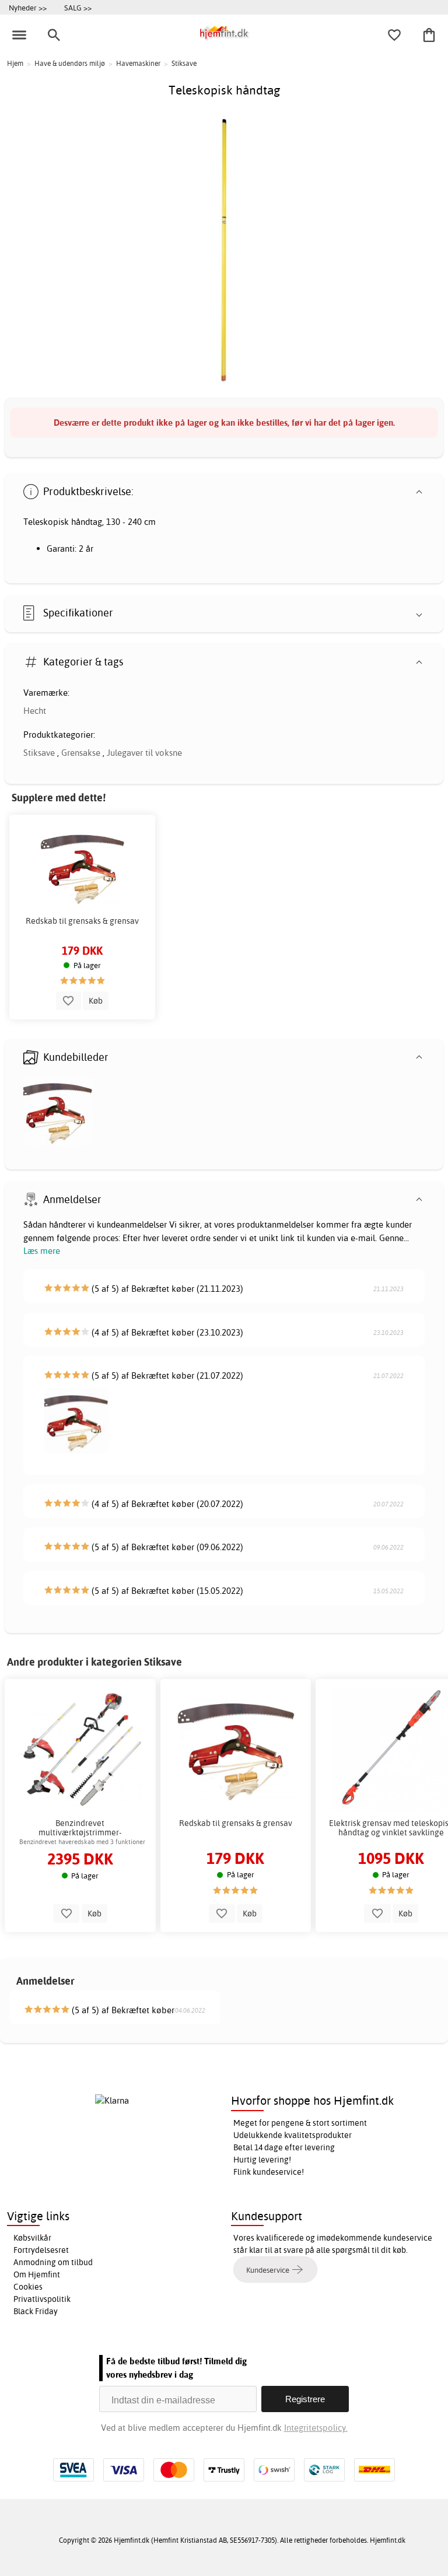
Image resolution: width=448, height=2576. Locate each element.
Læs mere (42, 1251)
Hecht (35, 711)
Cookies (28, 2287)
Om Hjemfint (37, 2274)
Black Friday (36, 2311)
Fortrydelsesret (41, 2250)
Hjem (15, 63)
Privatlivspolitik (42, 2299)
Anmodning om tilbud (53, 2262)
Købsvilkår (32, 2238)
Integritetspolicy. (316, 2428)
